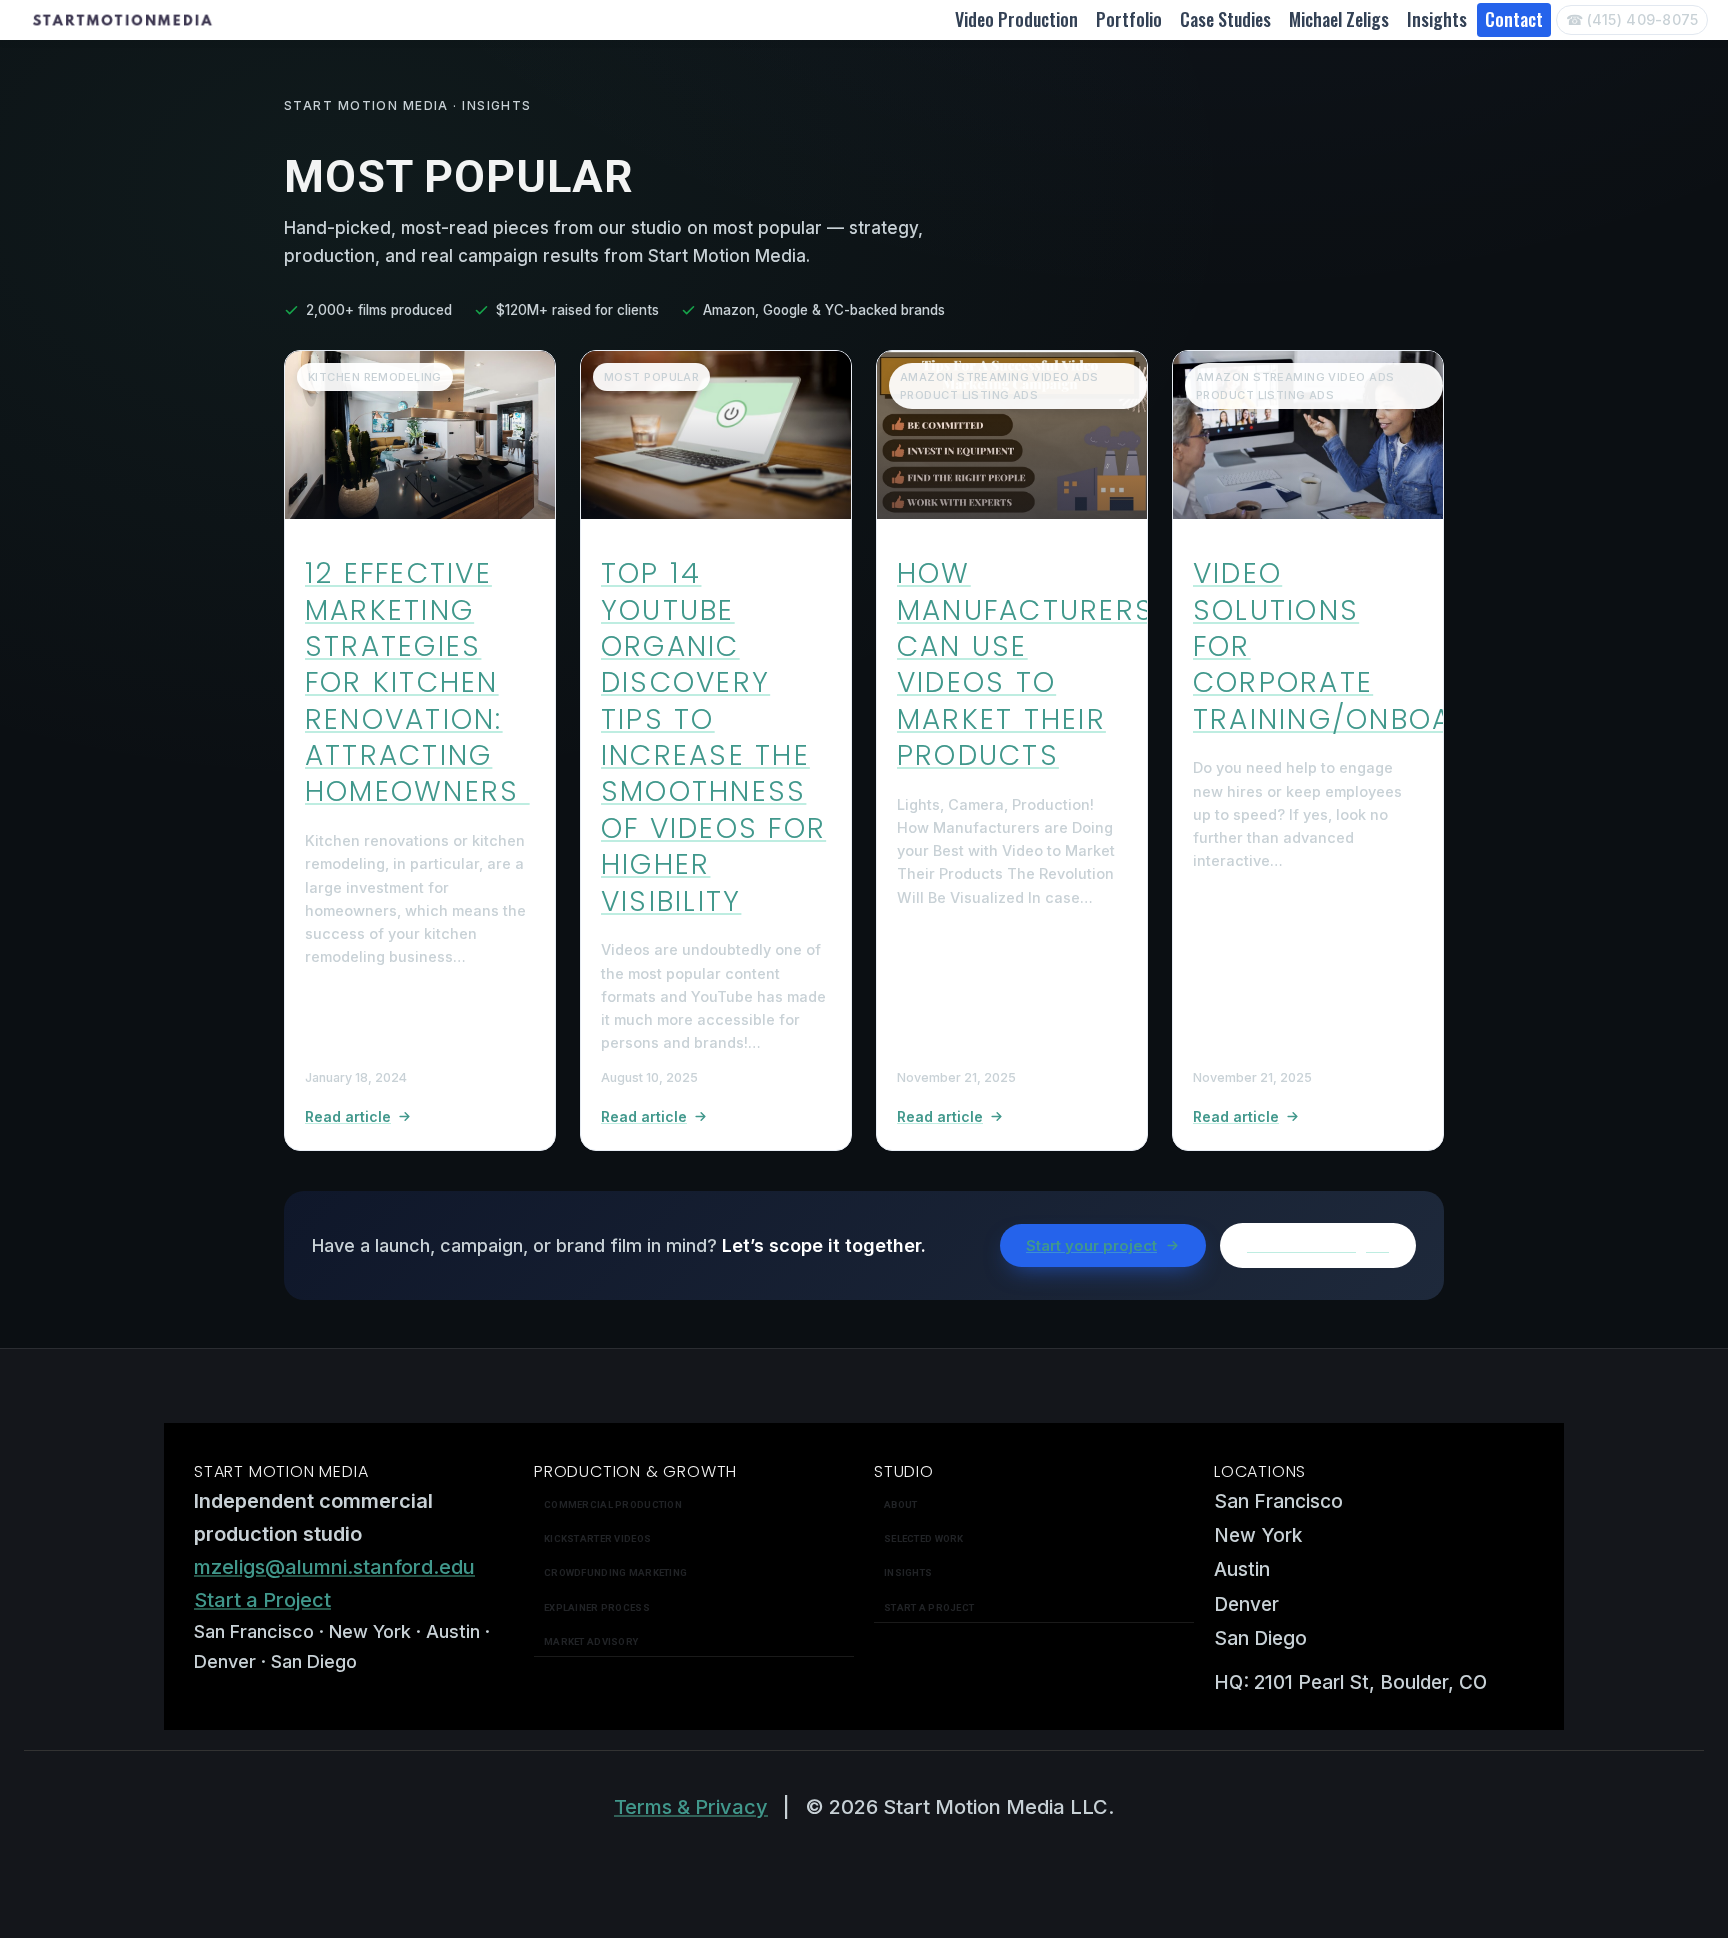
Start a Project (262, 1600)
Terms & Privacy (691, 1807)
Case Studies (1225, 19)
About (900, 1504)
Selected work (924, 1538)
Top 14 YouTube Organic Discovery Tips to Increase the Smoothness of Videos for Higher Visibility (713, 737)
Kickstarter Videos (597, 1538)
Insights (1437, 19)
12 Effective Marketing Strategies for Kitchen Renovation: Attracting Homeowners (417, 682)
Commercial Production (613, 1504)
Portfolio (1129, 19)
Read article (348, 1116)
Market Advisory (591, 1641)
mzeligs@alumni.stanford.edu (334, 1567)
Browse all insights (1318, 1245)
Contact (1514, 19)
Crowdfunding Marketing (615, 1572)
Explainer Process (597, 1607)
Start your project (1091, 1245)
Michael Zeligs (1339, 19)
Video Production (1016, 19)
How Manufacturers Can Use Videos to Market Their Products (1025, 664)
